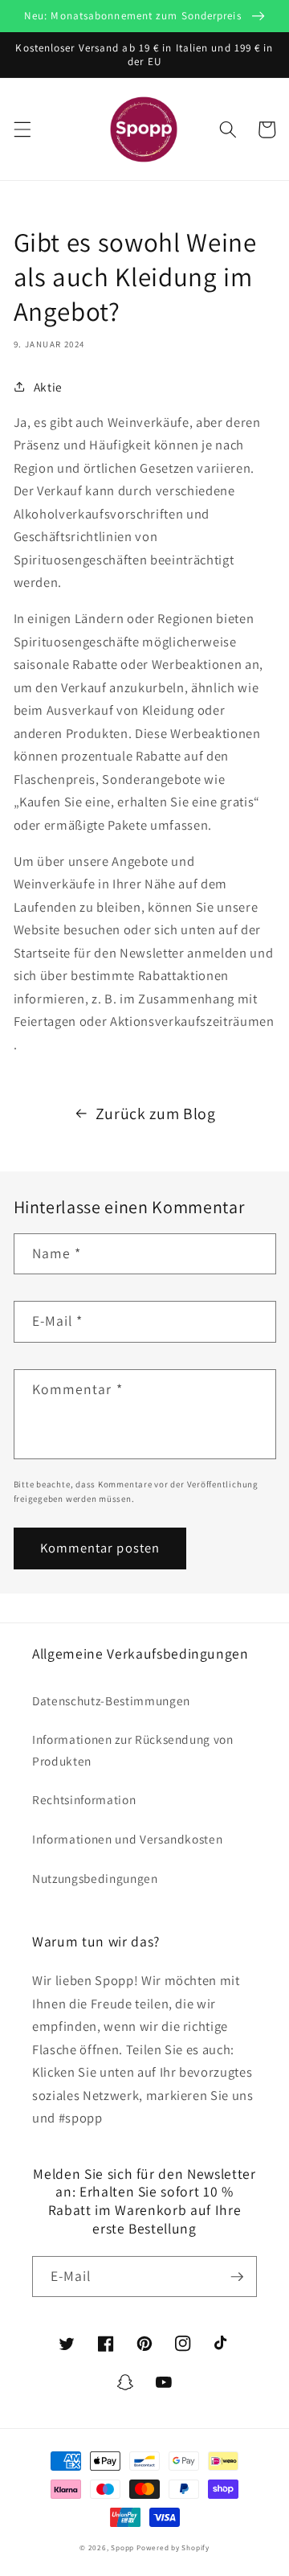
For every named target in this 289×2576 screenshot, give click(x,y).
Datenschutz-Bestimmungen (111, 1700)
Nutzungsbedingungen (95, 1878)
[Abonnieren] (237, 2277)
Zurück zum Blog (156, 1114)
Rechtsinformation (84, 1799)
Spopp (122, 2548)
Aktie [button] (48, 387)
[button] (22, 129)
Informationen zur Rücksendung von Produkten (133, 1750)
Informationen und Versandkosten (127, 1839)
